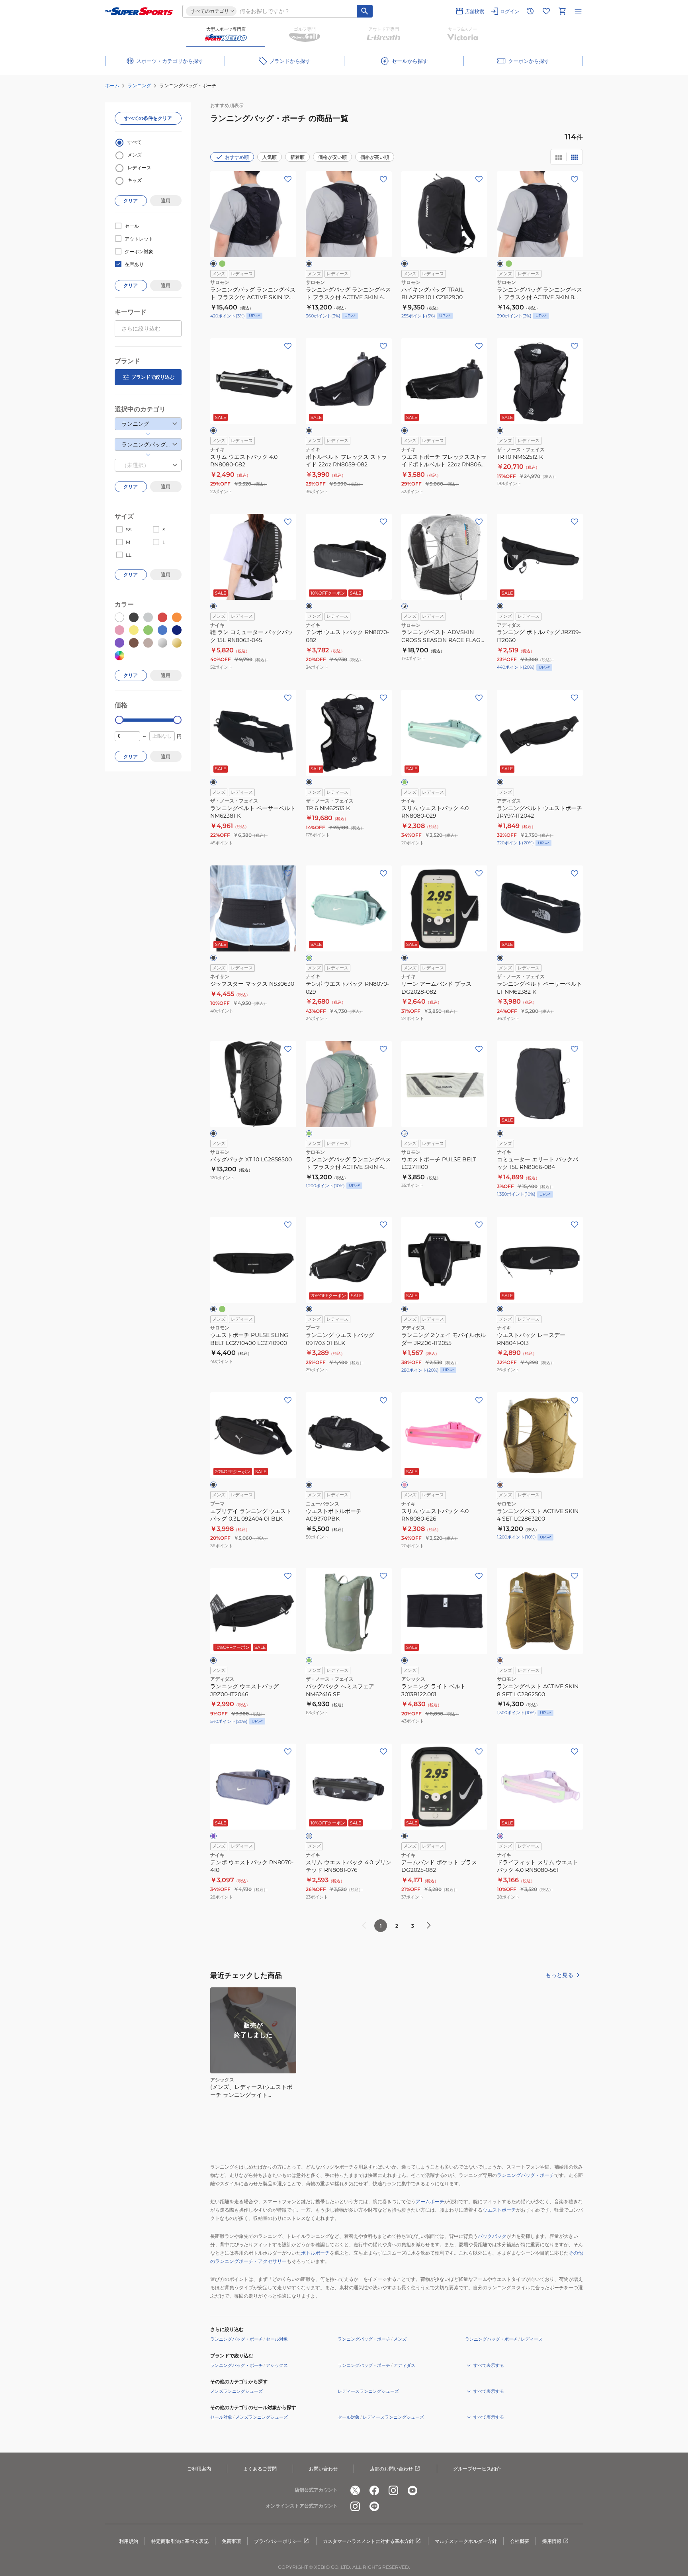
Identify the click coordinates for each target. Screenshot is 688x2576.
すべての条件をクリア (148, 118)
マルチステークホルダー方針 (466, 2541)
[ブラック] (213, 264)
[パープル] (213, 1836)
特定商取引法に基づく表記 (180, 2541)
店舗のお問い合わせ (391, 2469)
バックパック (492, 2236)
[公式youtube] (412, 2490)
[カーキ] (500, 1485)
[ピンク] (405, 1485)
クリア (131, 201)
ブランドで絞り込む (153, 377)
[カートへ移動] (562, 11)
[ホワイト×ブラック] (405, 606)
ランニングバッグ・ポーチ (526, 2175)
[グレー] (309, 1836)
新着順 (297, 157)
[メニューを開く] (578, 11)
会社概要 (520, 2541)
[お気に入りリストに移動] (546, 11)
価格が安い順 (332, 157)
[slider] (119, 720)
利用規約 (129, 2541)
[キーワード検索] (365, 11)
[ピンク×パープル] (500, 1836)
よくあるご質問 (260, 2469)
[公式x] (355, 2490)
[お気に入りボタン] (288, 179)
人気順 (270, 157)
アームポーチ (430, 2201)
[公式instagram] (393, 2490)
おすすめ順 (237, 157)
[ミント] (405, 782)
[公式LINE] (374, 2506)
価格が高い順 (375, 157)
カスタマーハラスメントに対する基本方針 (368, 2541)
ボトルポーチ (315, 2253)
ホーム (112, 85)
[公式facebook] (374, 2490)
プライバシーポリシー (278, 2541)
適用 (166, 201)
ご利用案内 (199, 2469)
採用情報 (552, 2541)
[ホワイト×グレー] (405, 1133)
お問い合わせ (323, 2469)
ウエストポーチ (499, 2210)
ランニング (139, 85)
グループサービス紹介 (477, 2469)
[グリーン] (222, 264)
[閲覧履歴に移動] (530, 11)
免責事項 (231, 2541)
